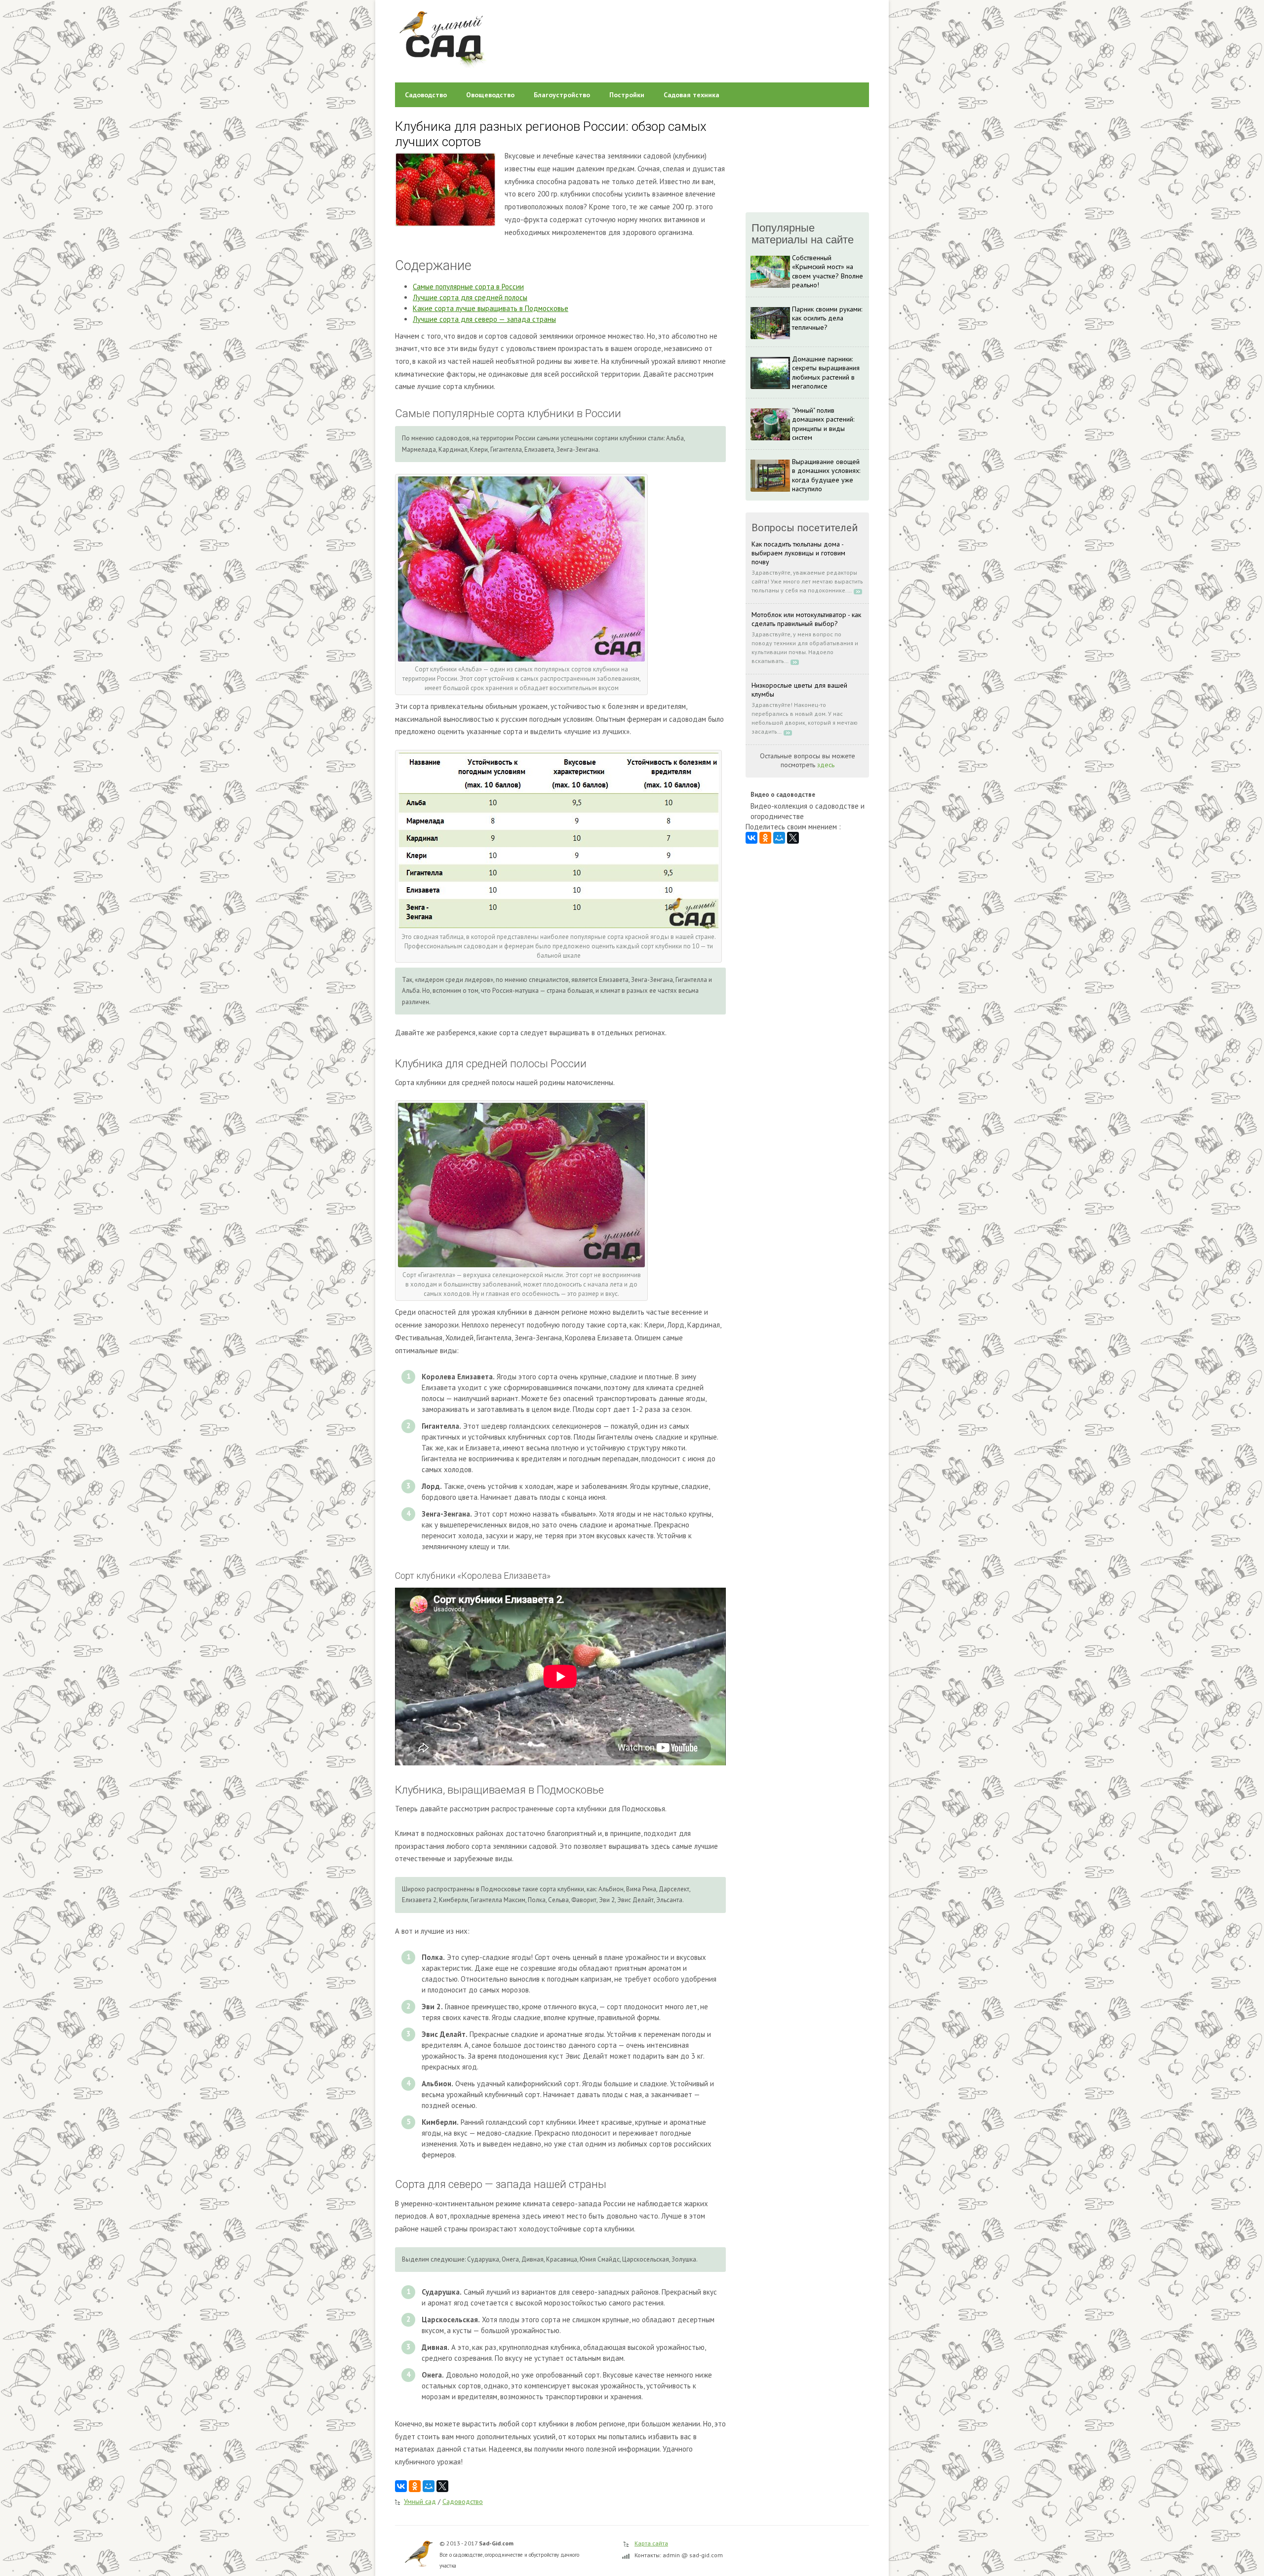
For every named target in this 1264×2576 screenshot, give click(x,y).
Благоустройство (562, 95)
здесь (826, 765)
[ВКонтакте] (401, 2486)
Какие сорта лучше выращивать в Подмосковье (491, 308)
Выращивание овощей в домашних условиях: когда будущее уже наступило (826, 475)
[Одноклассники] (415, 2486)
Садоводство (426, 95)
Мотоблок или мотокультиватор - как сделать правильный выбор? (806, 619)
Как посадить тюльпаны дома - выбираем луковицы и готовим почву (798, 553)
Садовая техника (691, 95)
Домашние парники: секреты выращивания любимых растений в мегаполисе (826, 372)
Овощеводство (490, 95)
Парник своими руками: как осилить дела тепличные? (827, 318)
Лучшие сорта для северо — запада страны (484, 319)
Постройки (627, 95)
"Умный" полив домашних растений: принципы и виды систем (823, 424)
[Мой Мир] (429, 2486)
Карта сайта (651, 2543)
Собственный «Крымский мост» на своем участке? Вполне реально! (828, 271)
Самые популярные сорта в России (468, 287)
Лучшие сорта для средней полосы (470, 297)
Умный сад (420, 2501)
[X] (442, 2486)
